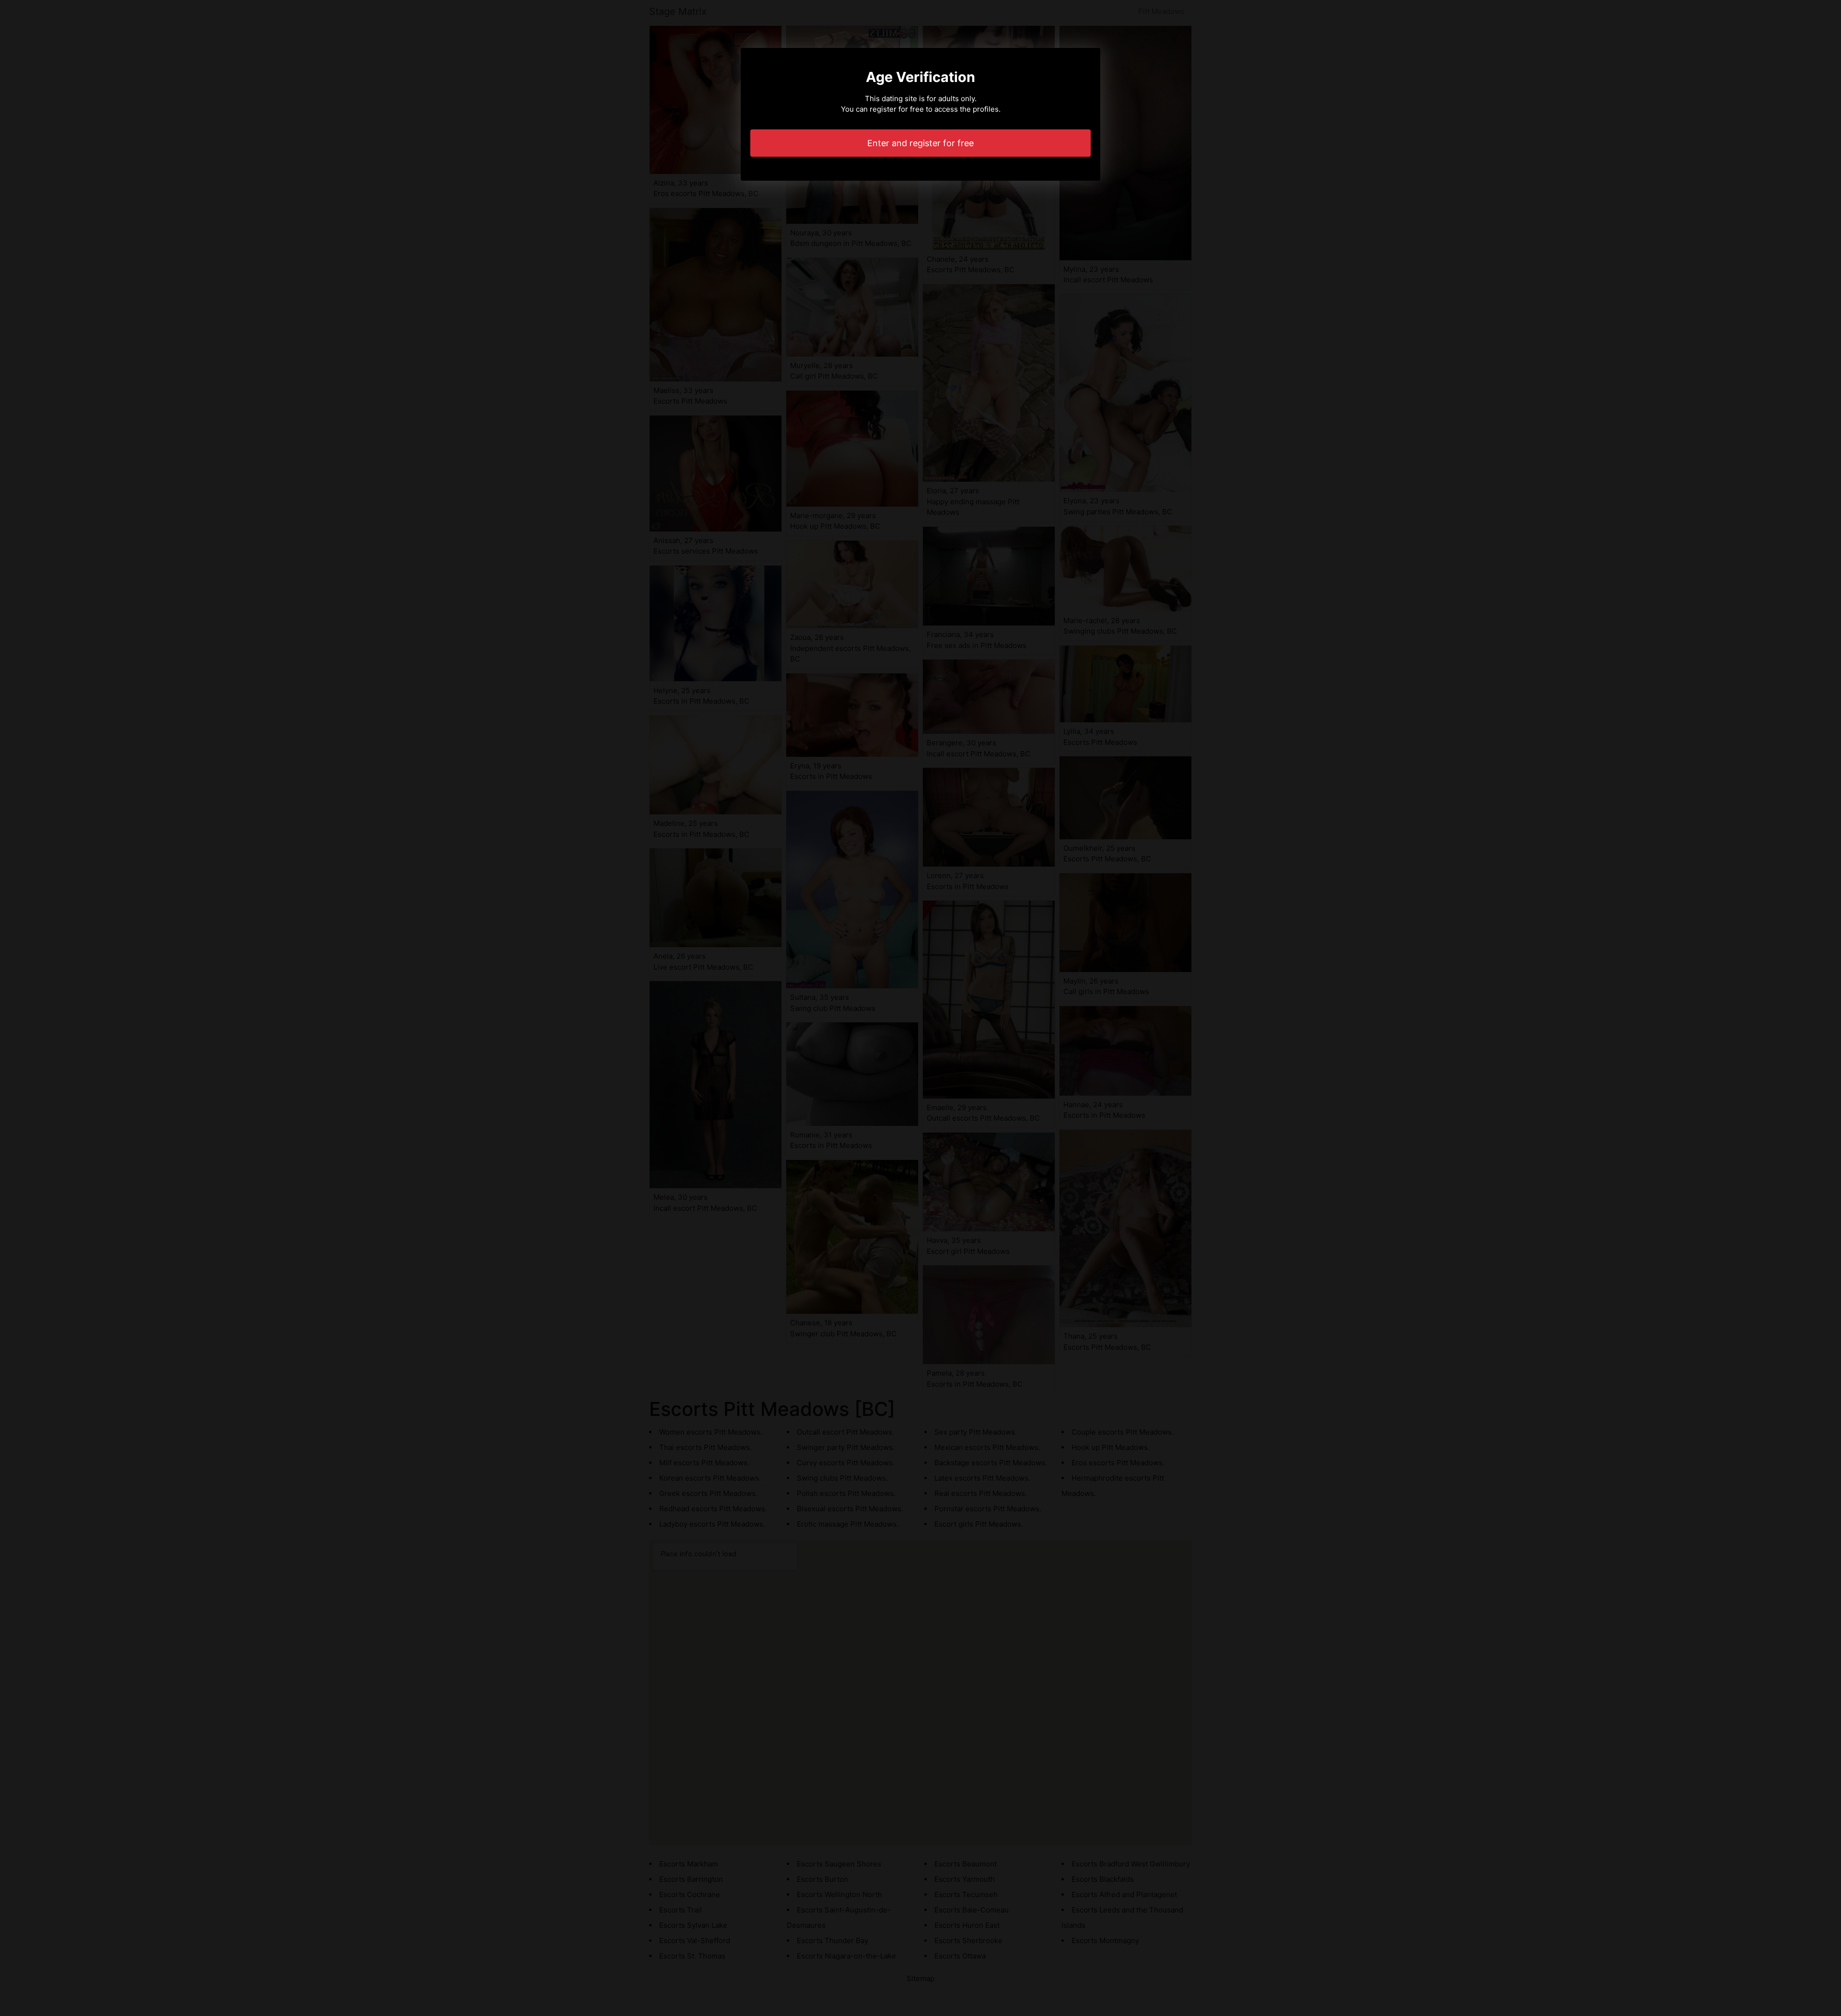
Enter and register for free (920, 143)
